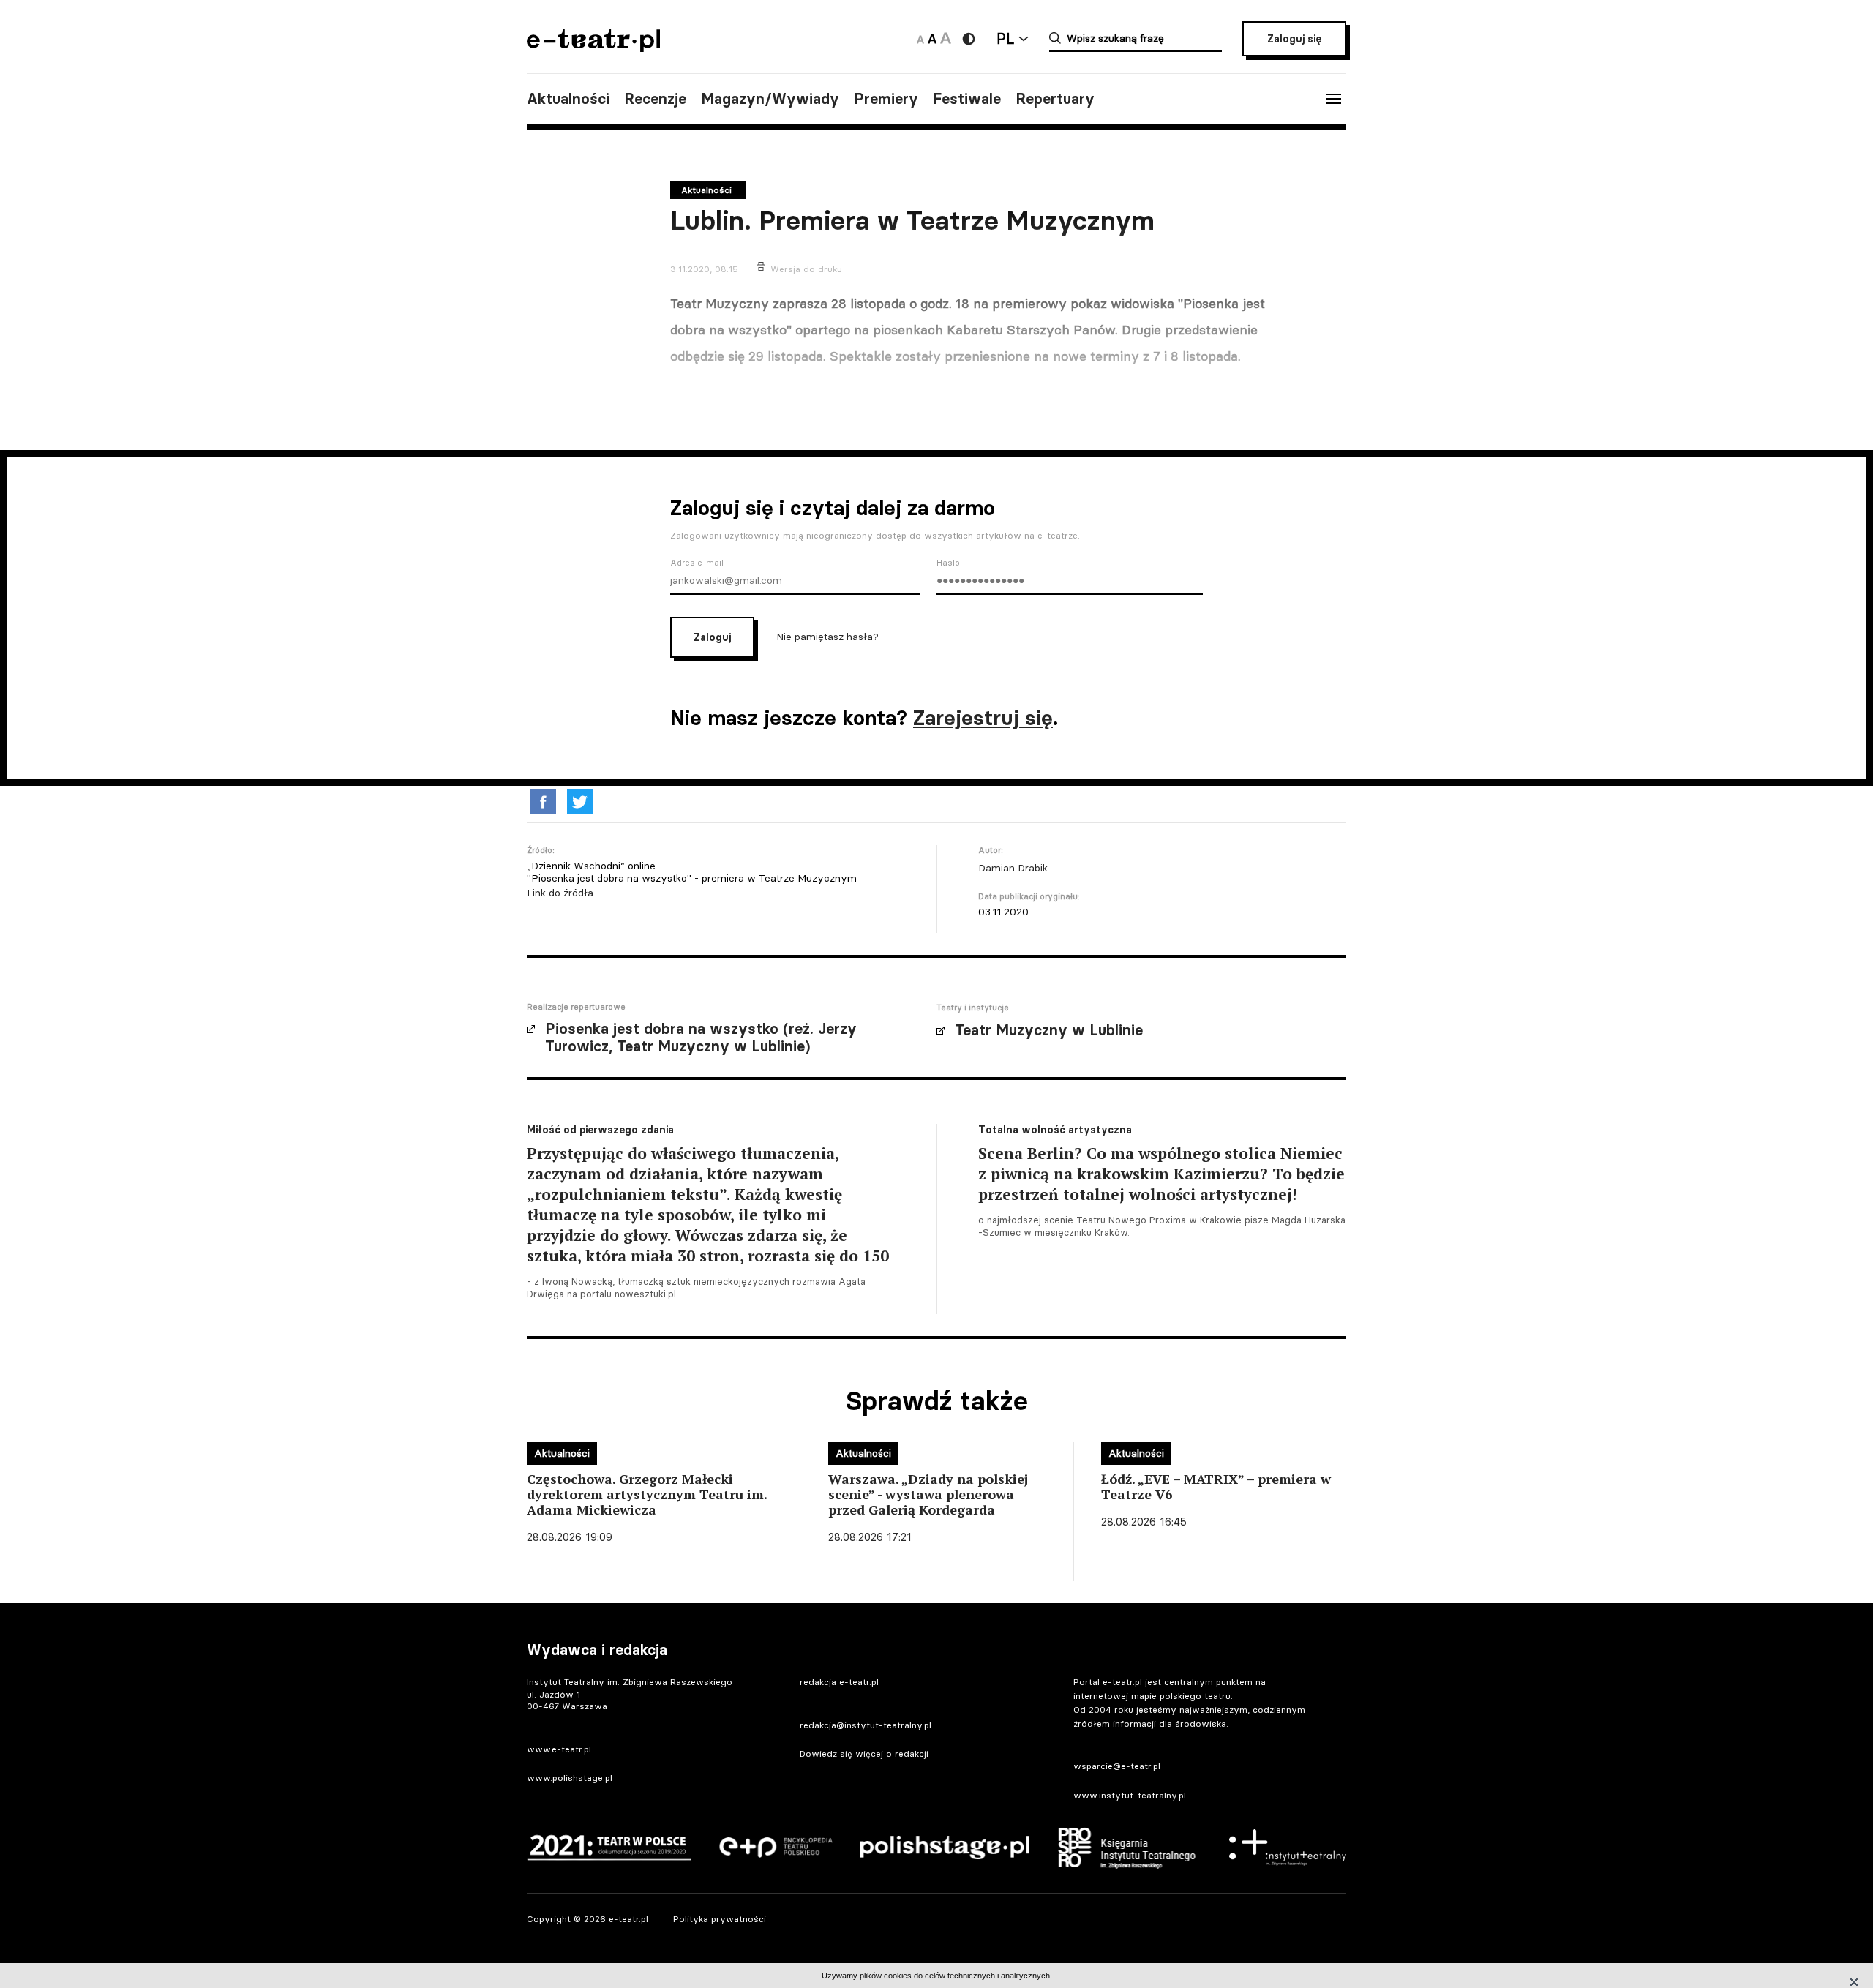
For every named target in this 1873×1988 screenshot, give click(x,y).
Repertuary (1055, 99)
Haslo (948, 563)
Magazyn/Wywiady (770, 99)
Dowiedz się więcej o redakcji (864, 1753)
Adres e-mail (697, 563)
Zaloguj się (1294, 39)
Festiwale (967, 99)
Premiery (886, 99)
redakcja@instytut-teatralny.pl (866, 1725)
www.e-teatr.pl (559, 1749)
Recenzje (655, 99)
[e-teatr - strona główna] (593, 47)
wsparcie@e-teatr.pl (1117, 1766)
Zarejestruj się (983, 718)
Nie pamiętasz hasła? (827, 637)
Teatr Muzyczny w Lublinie (1049, 1030)
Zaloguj (712, 637)
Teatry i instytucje (973, 1008)
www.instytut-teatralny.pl (1130, 1795)
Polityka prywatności (720, 1919)
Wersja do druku (806, 269)
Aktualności (568, 99)
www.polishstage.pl (570, 1778)
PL (1005, 38)
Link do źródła (560, 893)
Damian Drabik (1013, 868)
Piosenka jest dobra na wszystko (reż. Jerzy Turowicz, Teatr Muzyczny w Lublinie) (701, 1038)
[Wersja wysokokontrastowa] (969, 39)
